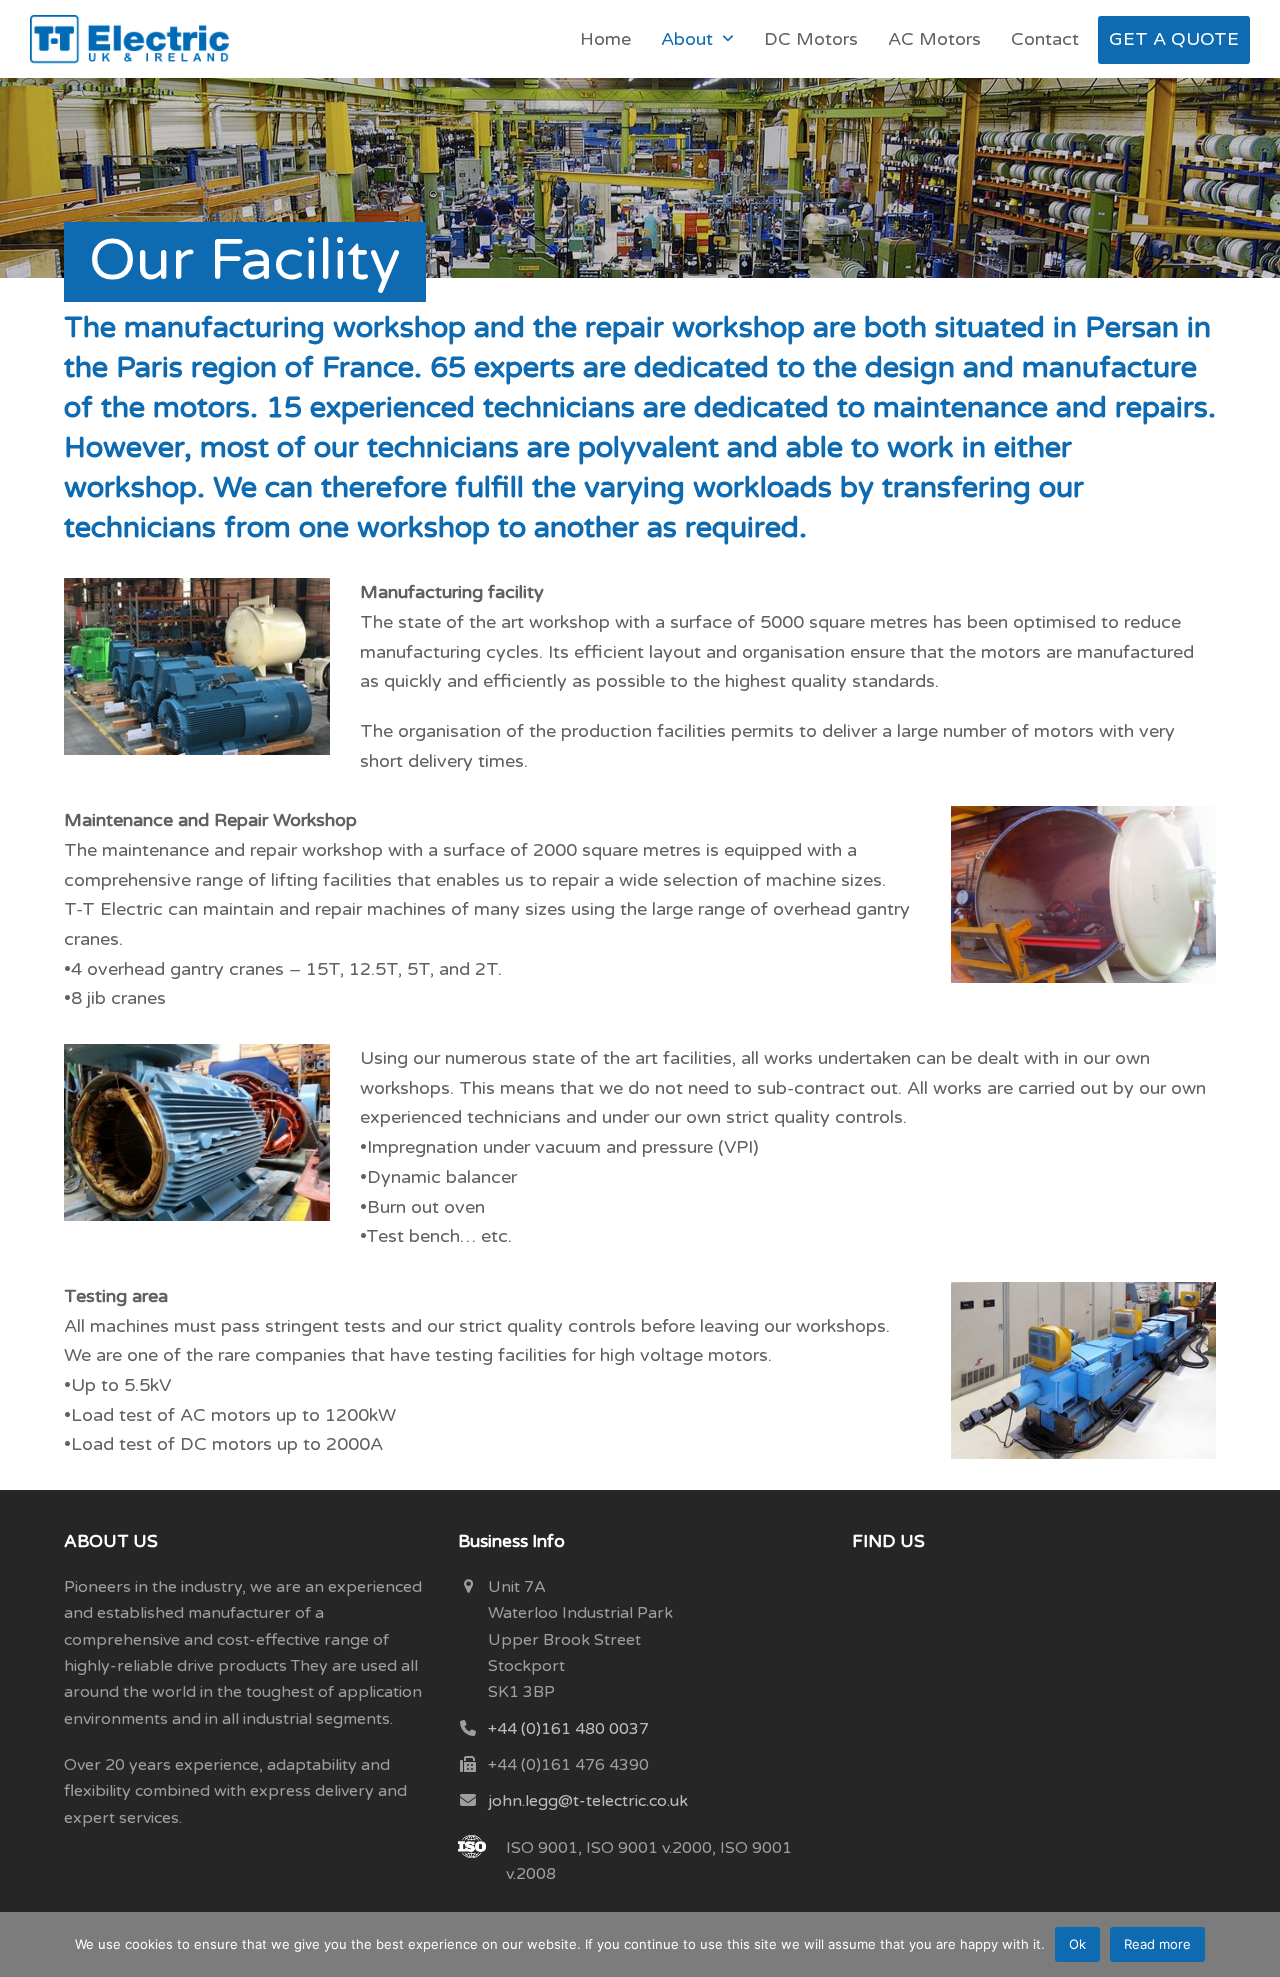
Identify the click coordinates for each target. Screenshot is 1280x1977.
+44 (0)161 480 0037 (568, 1729)
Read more (1157, 1944)
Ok (1077, 1944)
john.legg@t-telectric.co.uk (588, 1801)
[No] (1255, 1944)
